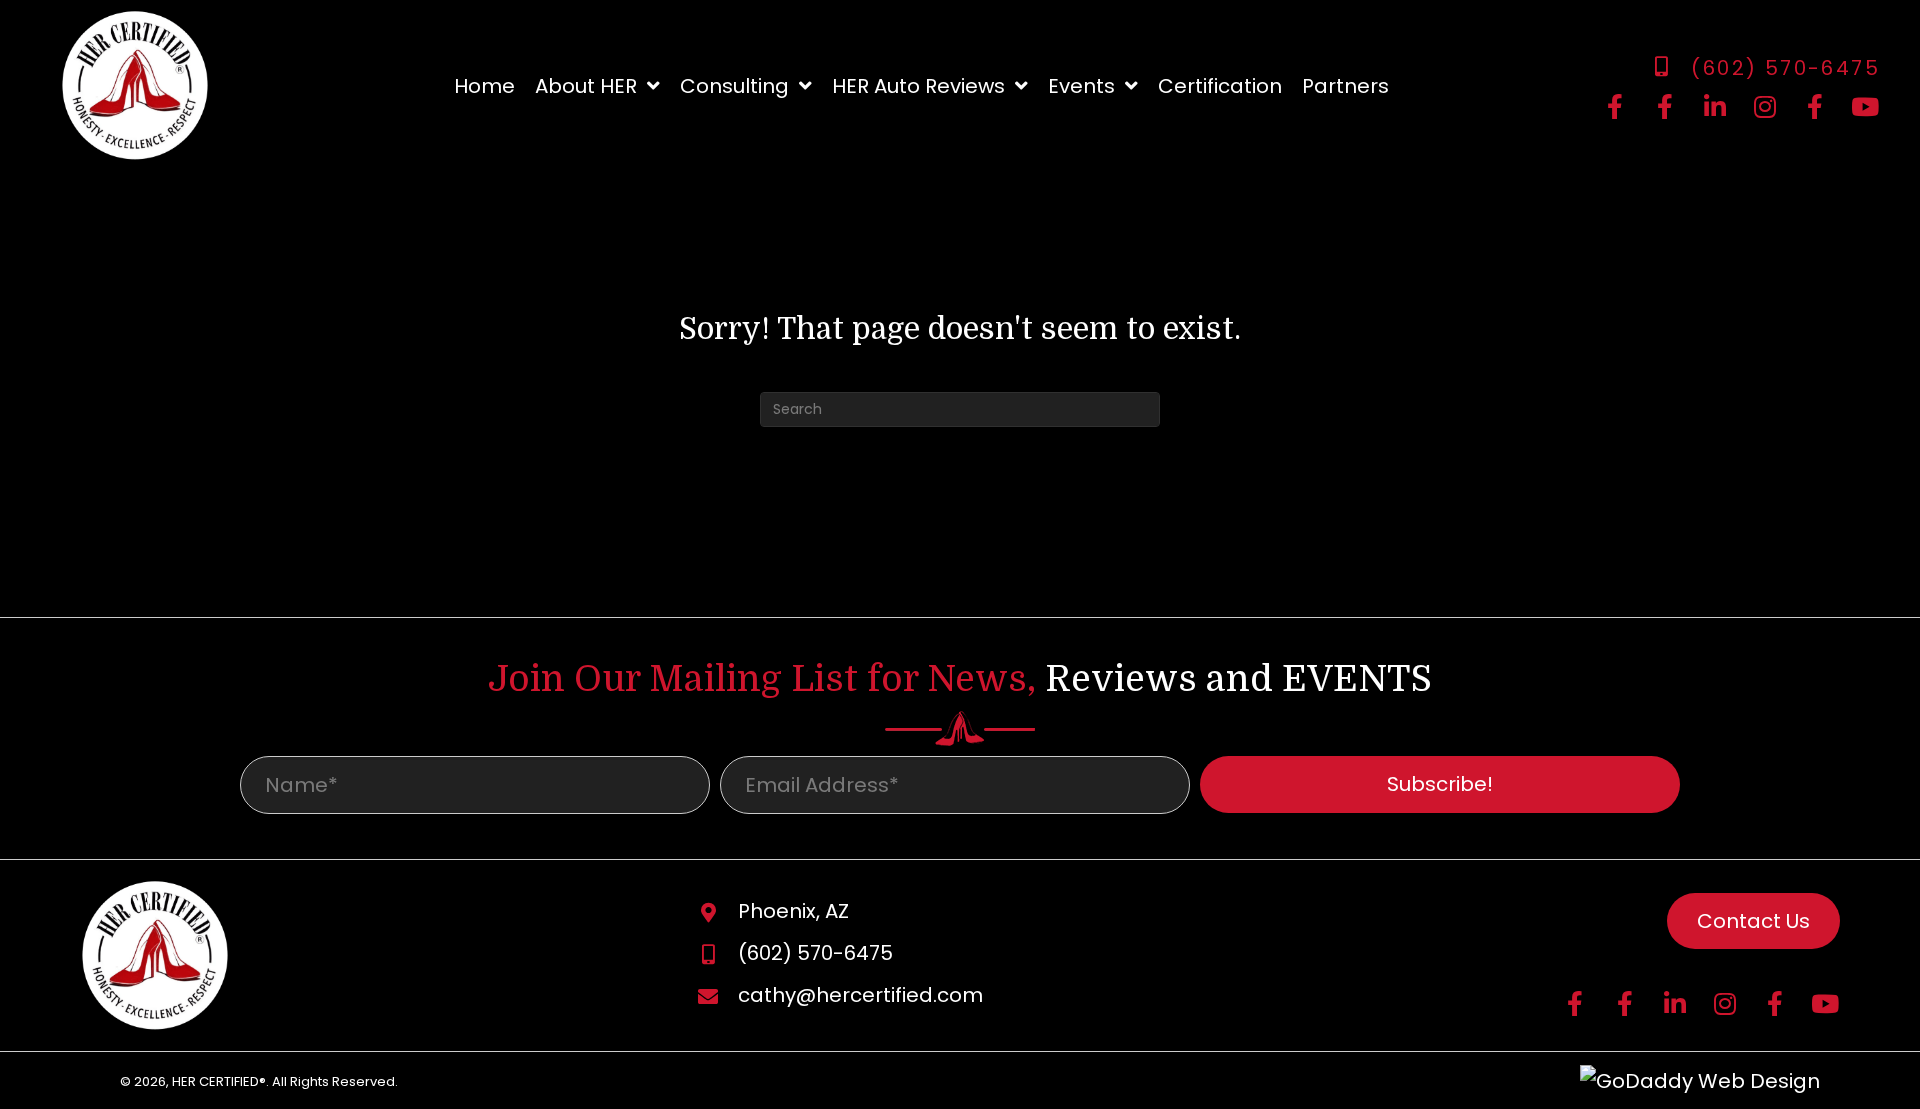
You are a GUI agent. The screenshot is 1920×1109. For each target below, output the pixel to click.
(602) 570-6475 (1785, 68)
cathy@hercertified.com (860, 995)
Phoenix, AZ (793, 911)
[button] (1615, 107)
